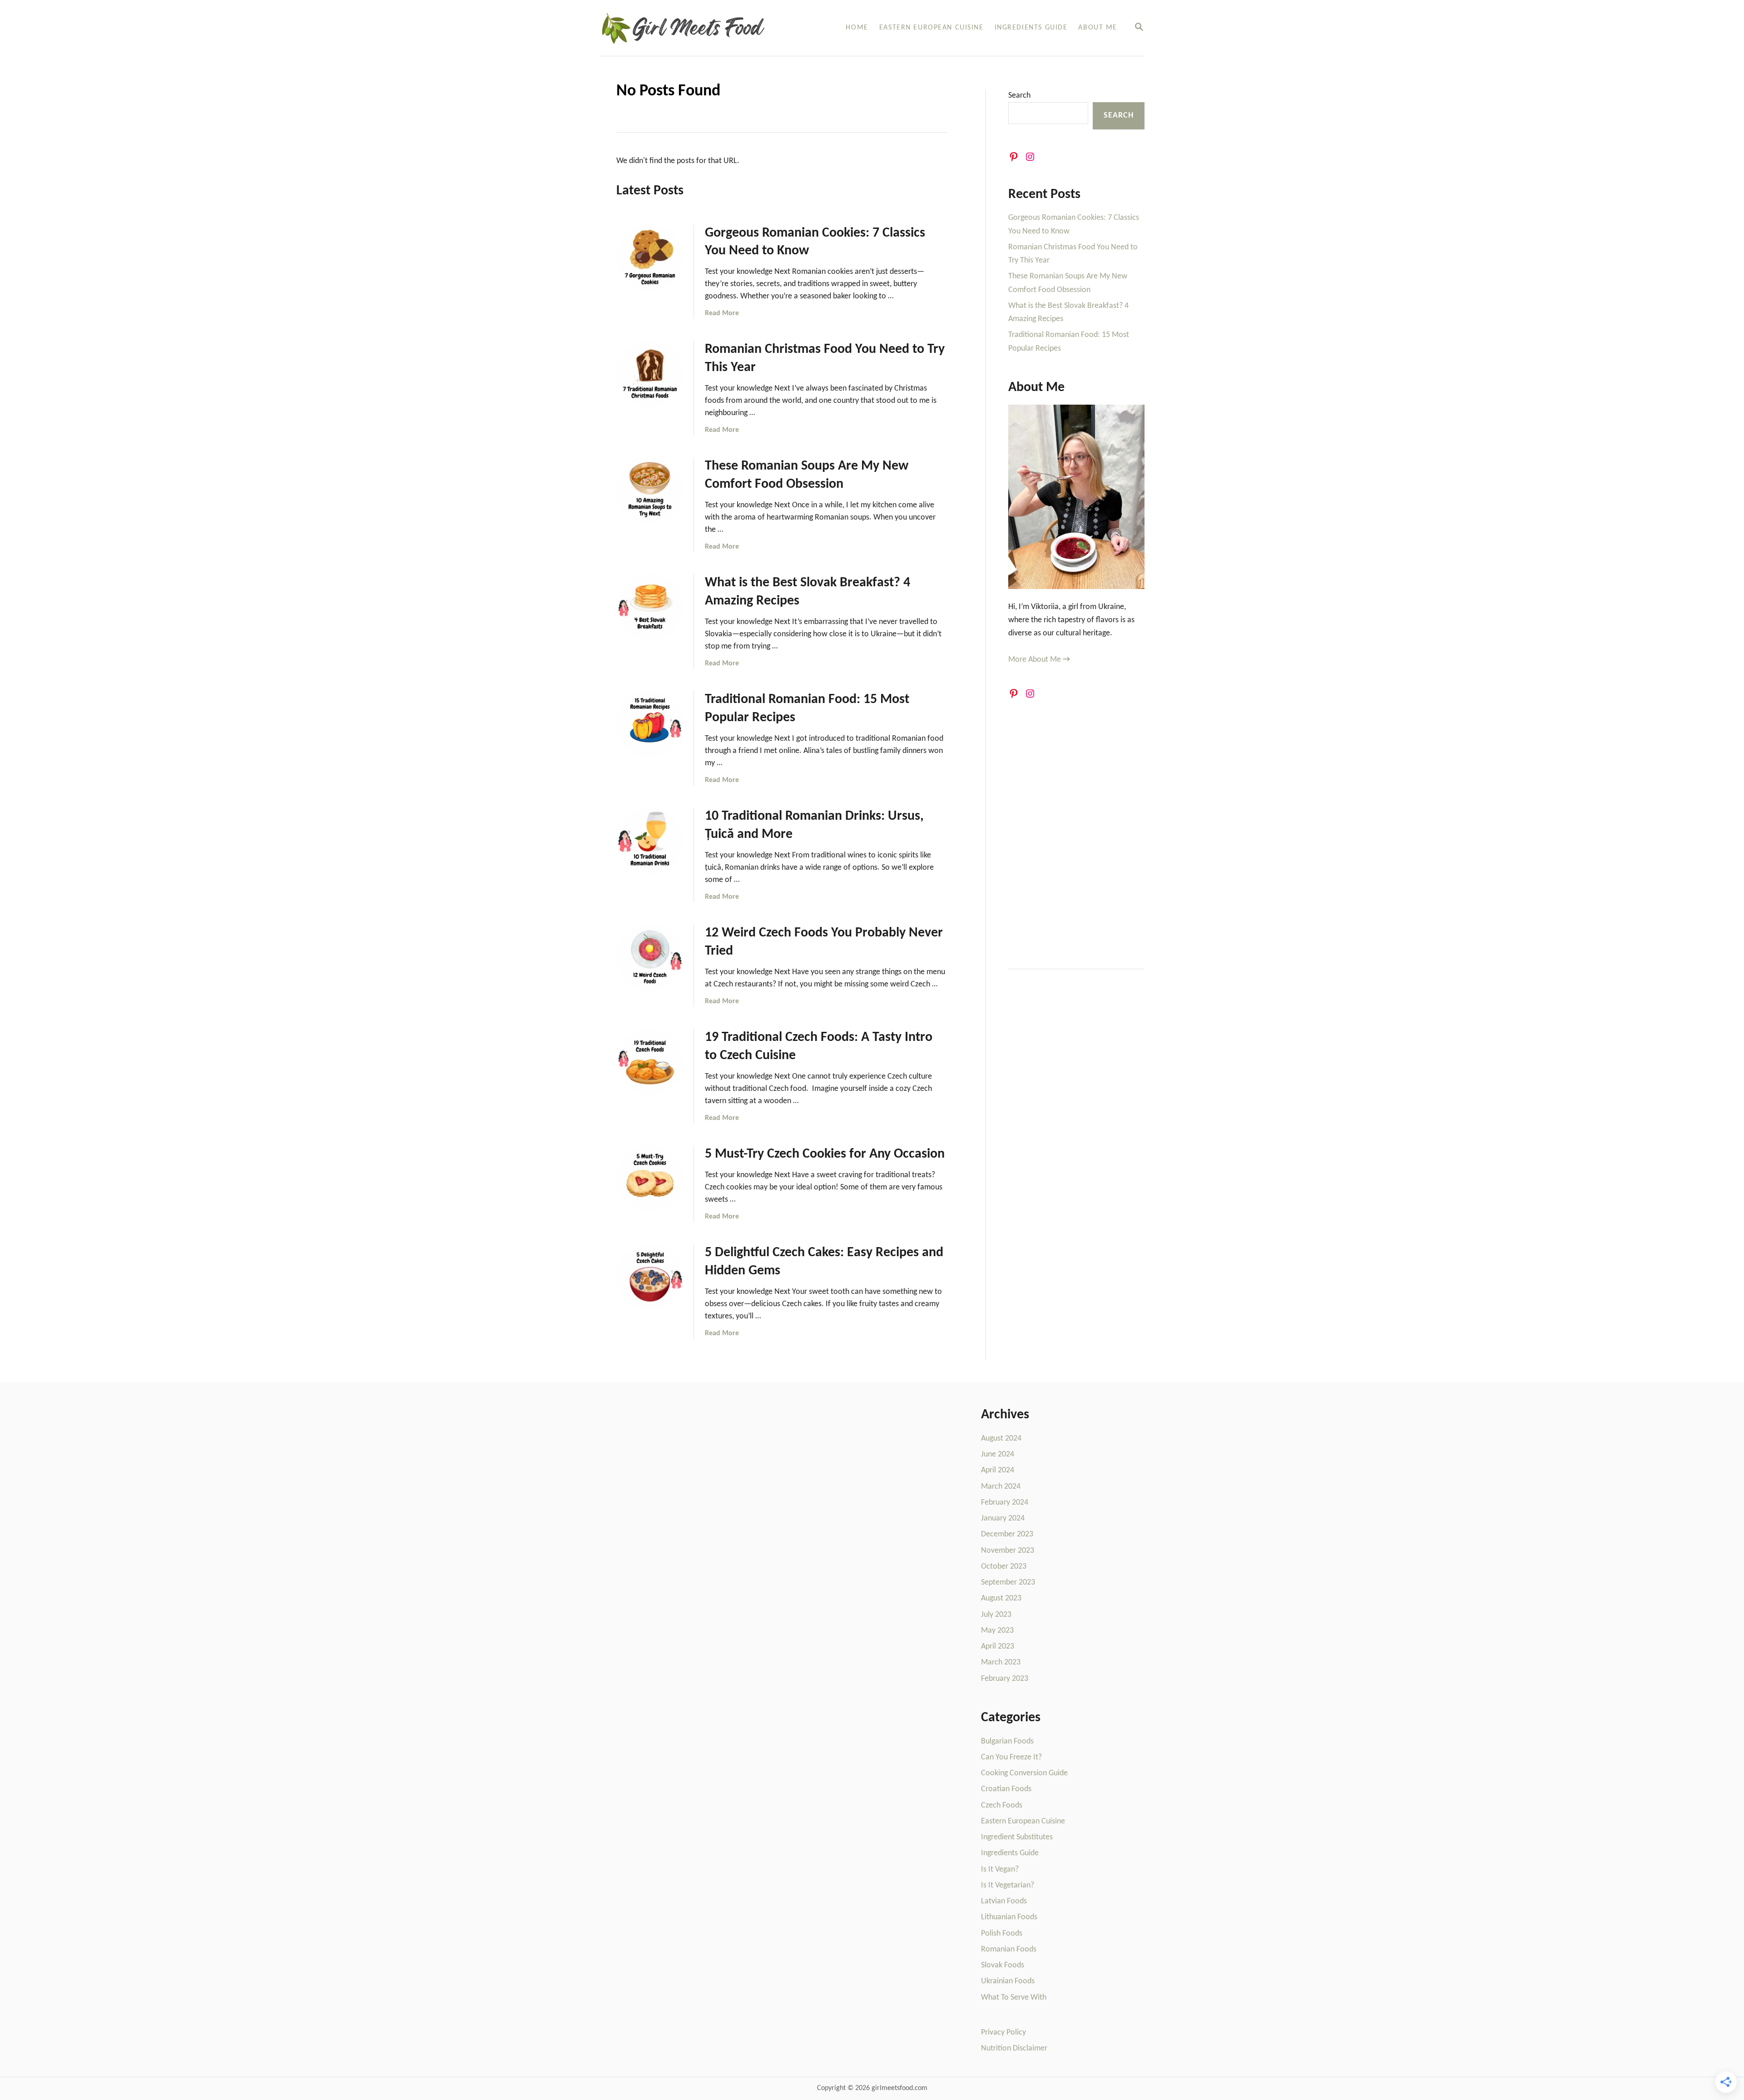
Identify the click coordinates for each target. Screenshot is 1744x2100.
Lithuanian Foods (1009, 1917)
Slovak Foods (1003, 1965)
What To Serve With (1014, 1998)
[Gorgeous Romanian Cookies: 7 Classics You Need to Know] (650, 258)
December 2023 (1007, 1534)
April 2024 (998, 1470)
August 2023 (1001, 1598)
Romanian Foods (1009, 1949)
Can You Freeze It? (1011, 1757)
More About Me (1039, 660)
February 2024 (1005, 1503)
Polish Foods (1002, 1934)
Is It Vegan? (1000, 1870)
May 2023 (997, 1631)
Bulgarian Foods (1007, 1741)
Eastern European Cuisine (1023, 1821)
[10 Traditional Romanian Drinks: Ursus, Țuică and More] (650, 841)
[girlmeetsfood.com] (694, 28)
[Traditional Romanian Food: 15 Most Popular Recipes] (650, 724)
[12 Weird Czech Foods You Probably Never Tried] (650, 957)
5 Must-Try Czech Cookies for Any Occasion (825, 1154)
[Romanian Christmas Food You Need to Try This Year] (650, 374)
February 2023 (1005, 1679)
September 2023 (1008, 1582)
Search (1019, 96)
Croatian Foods (1006, 1789)
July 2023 (996, 1615)
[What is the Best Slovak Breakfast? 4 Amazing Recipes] (650, 607)
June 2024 (998, 1454)
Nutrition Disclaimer (1014, 2048)
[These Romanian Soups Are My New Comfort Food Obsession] (650, 490)
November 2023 (1008, 1551)
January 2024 (1003, 1518)
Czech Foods (1002, 1805)
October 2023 (1004, 1567)
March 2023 (1001, 1662)
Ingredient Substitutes (1017, 1837)
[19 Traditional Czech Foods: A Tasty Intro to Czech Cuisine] (650, 1062)
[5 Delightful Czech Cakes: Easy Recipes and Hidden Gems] (650, 1277)
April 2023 (998, 1647)
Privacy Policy (1003, 2033)
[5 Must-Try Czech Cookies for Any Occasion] (650, 1179)
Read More (722, 313)
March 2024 (1001, 1487)
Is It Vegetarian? (1008, 1885)
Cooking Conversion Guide (1024, 1773)
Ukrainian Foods (1008, 1981)
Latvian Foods (1004, 1901)
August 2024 (1001, 1439)
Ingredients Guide (1010, 1853)
